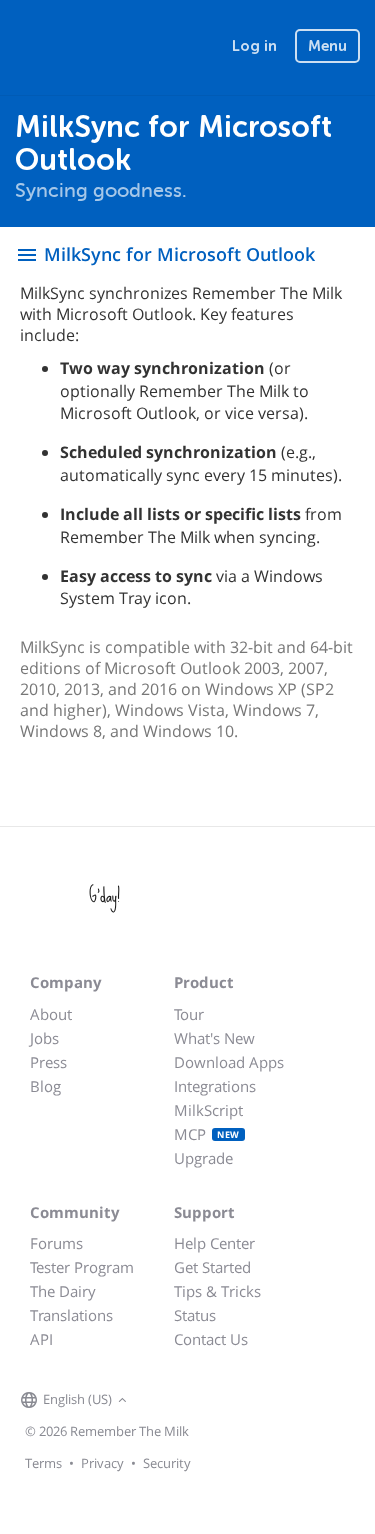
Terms (43, 1463)
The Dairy (63, 1291)
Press (48, 1062)
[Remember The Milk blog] (214, 1401)
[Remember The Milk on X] (189, 1401)
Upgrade (203, 1158)
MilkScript (208, 1110)
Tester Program (82, 1267)
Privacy (102, 1463)
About (51, 1014)
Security (167, 1463)
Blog (45, 1086)
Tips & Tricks (217, 1291)
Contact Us (211, 1339)
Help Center (214, 1243)
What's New (214, 1038)
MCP (207, 1134)
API (41, 1339)
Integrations (215, 1086)
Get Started (212, 1267)
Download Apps (229, 1062)
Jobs (44, 1038)
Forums (56, 1243)
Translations (71, 1315)
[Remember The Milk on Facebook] (161, 1401)
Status (195, 1315)
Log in (254, 46)
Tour (189, 1014)
